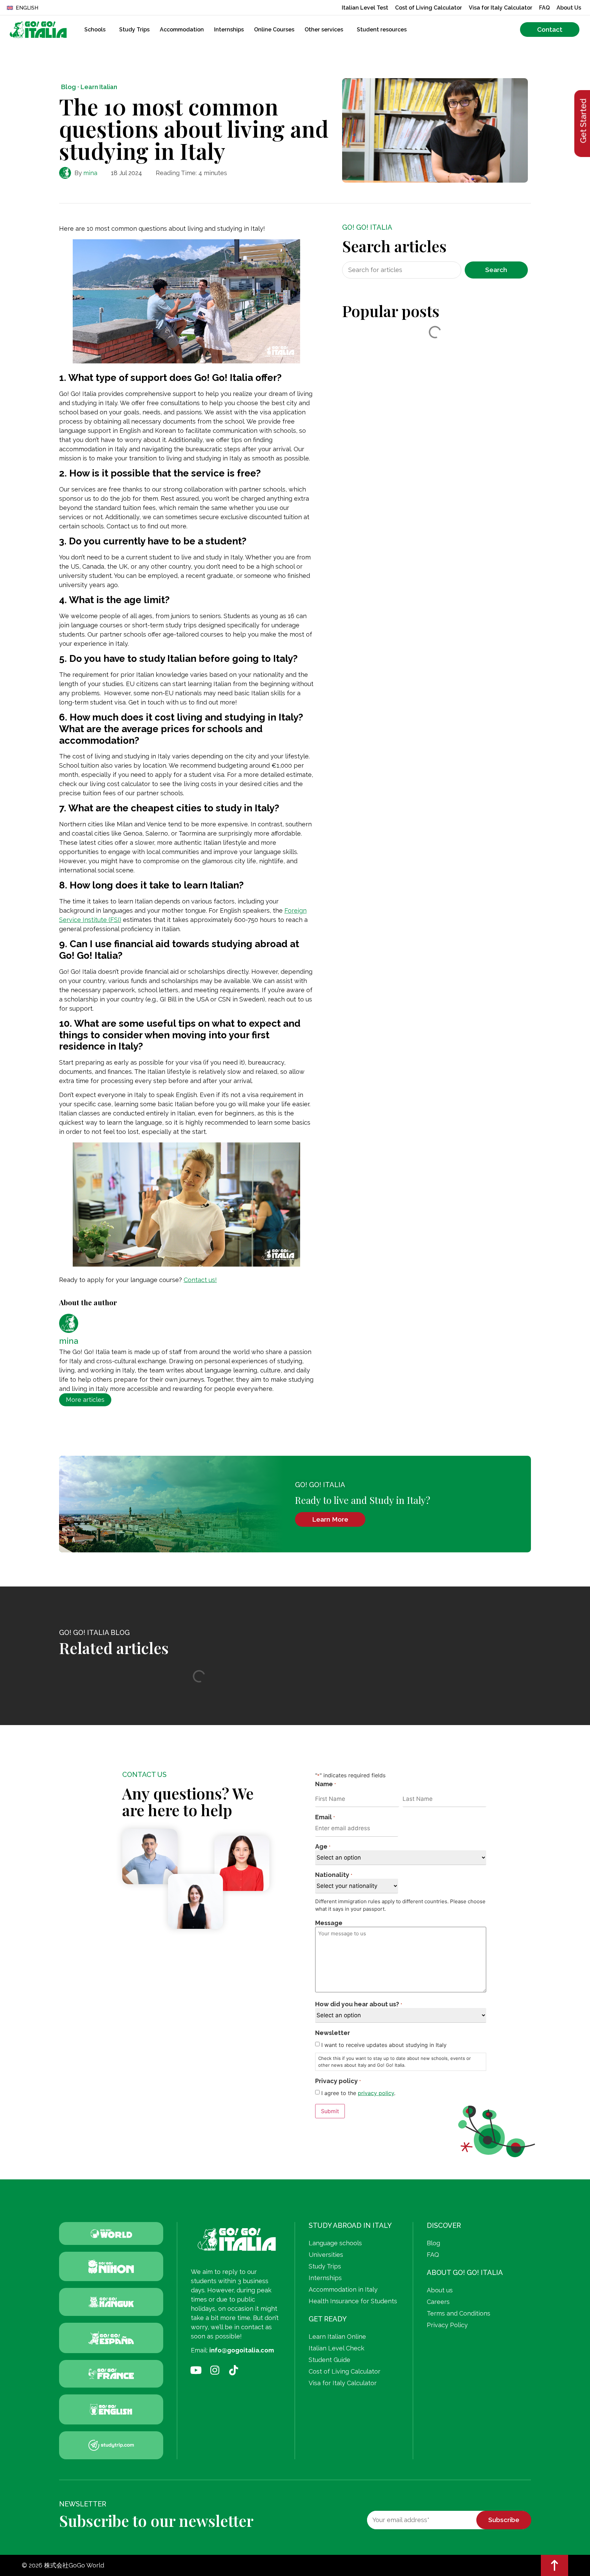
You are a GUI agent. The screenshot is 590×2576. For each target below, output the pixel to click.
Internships (229, 30)
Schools (95, 30)
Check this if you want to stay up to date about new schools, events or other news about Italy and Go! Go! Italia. (395, 2062)
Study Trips (134, 30)
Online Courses (274, 30)
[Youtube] (196, 2370)
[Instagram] (215, 2370)
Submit (330, 2111)
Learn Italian (99, 87)
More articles (85, 1400)
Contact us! (200, 1280)
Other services (324, 30)
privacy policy (376, 2093)
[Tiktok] (234, 2370)
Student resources (382, 30)
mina (90, 173)
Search (496, 270)
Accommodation (182, 30)
